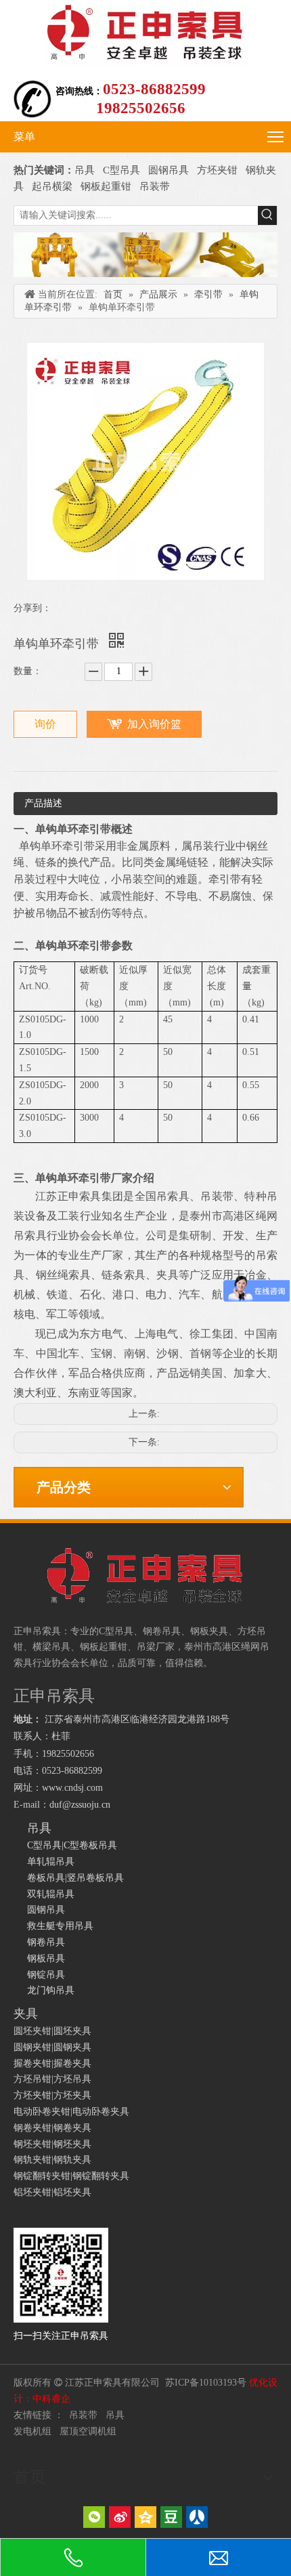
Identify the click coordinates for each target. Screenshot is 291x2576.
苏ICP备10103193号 (206, 2383)
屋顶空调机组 (88, 2431)
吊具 (85, 170)
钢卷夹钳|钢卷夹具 (52, 2128)
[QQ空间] (145, 2517)
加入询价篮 (154, 724)
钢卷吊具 (46, 1942)
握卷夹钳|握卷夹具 (52, 2063)
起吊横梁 (52, 186)
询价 (45, 724)
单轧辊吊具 (51, 1862)
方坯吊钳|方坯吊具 (52, 2079)
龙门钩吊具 (51, 1990)
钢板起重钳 (107, 186)
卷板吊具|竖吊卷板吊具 (75, 1878)
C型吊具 (123, 170)
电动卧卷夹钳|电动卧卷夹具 (71, 2112)
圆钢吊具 (169, 170)
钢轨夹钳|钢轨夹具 (52, 2160)
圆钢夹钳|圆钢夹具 (52, 2047)
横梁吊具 (51, 1647)
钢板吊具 (46, 1958)
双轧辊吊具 (51, 1894)
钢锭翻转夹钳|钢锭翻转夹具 (71, 2176)
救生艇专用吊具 (60, 1926)
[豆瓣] (171, 2517)
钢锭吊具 (46, 1975)
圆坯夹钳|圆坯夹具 (52, 2031)
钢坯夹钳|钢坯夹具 (52, 2144)
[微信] (94, 2517)
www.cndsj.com (72, 1788)
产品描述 (43, 803)
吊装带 (155, 186)
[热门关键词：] (267, 215)
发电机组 (32, 2431)
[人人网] (197, 2517)
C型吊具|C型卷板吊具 (72, 1845)
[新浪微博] (120, 2517)
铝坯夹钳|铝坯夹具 (52, 2192)
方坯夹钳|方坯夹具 (52, 2095)
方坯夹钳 (217, 170)
